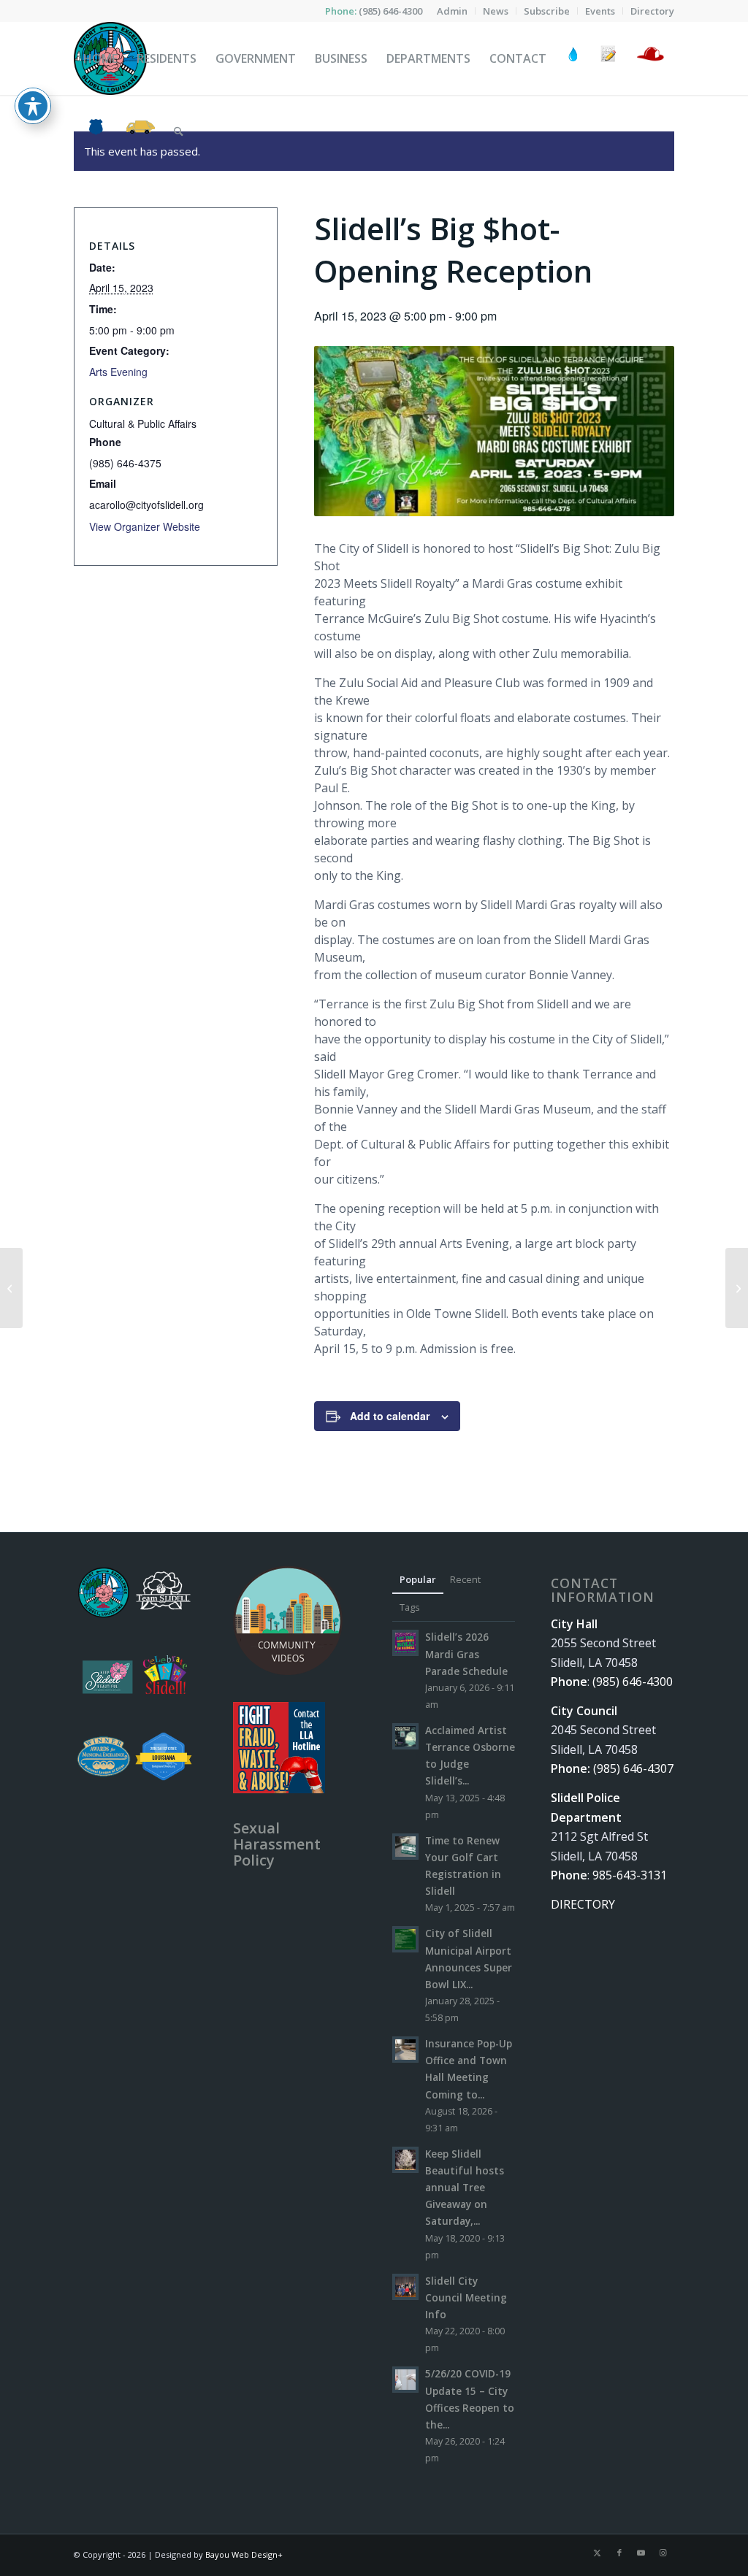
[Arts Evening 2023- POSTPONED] (11, 1288)
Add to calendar (390, 1416)
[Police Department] (95, 131)
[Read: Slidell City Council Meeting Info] (405, 2287)
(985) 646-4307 (633, 1768)
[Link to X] (598, 2553)
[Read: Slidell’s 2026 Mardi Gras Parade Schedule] (405, 1643)
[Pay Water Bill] (573, 58)
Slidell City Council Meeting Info (466, 2297)
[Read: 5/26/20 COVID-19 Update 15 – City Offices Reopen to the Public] (405, 2380)
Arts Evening (118, 372)
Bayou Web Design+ (244, 2554)
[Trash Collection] (141, 131)
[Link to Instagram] (663, 2553)
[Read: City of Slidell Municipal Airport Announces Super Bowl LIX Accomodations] (405, 1939)
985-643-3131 (630, 1875)
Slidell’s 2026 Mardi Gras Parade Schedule (466, 1653)
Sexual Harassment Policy (277, 1844)
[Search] (179, 131)
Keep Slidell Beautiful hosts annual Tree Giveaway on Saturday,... (465, 2188)
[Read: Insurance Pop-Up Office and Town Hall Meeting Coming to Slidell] (405, 2050)
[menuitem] (453, 11)
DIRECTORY (583, 1904)
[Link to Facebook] (619, 2553)
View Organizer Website (145, 526)
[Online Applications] (608, 58)
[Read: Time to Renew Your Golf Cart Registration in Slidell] (405, 1847)
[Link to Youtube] (641, 2553)
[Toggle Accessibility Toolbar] (33, 106)
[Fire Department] (650, 58)
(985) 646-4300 (390, 11)
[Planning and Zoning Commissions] (737, 1288)
